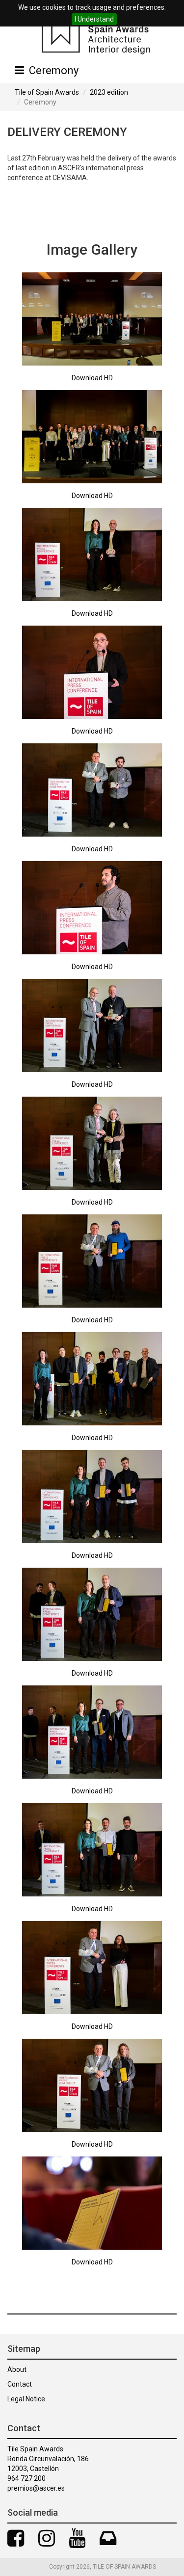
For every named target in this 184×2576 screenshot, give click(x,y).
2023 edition (109, 92)
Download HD (92, 378)
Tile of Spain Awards (47, 92)
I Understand (94, 19)
